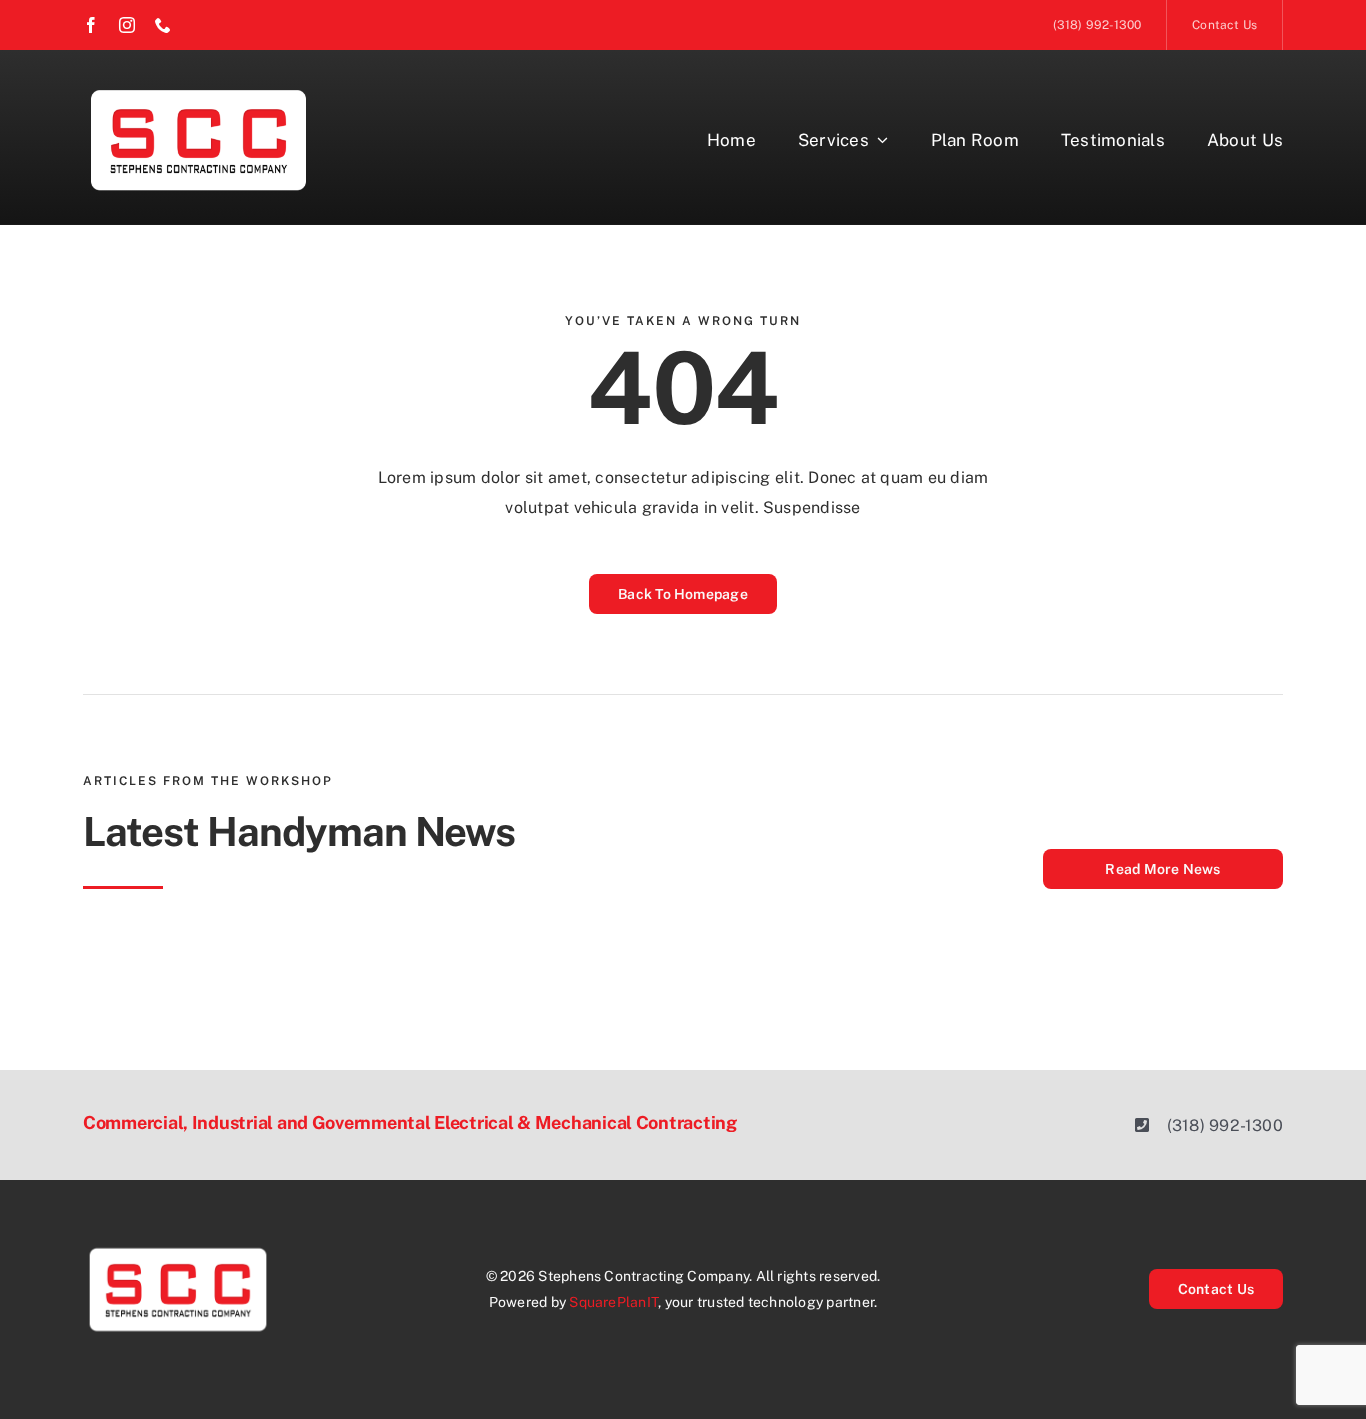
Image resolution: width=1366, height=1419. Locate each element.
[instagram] (127, 25)
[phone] (163, 25)
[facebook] (91, 25)
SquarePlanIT (613, 1302)
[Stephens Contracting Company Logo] (198, 87)
